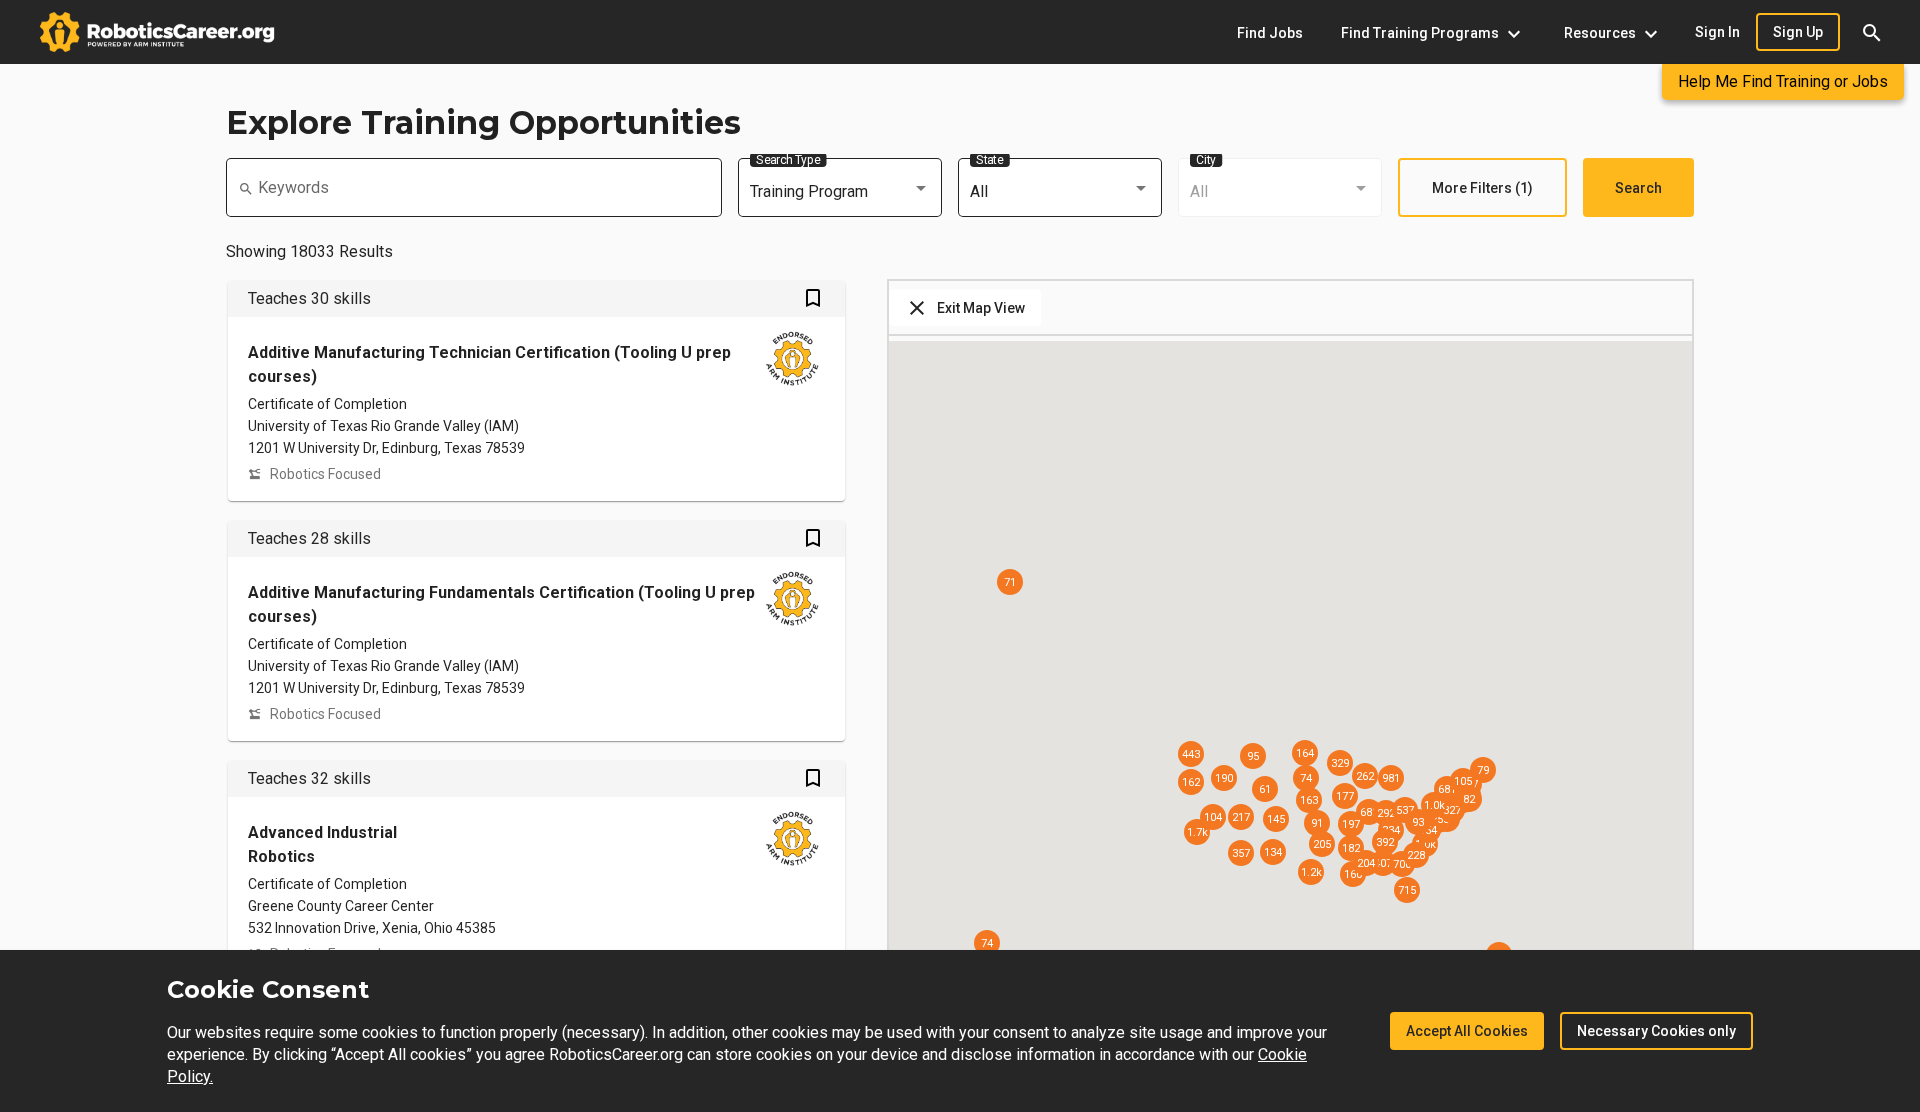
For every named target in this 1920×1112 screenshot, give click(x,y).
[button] (1872, 32)
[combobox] (840, 192)
